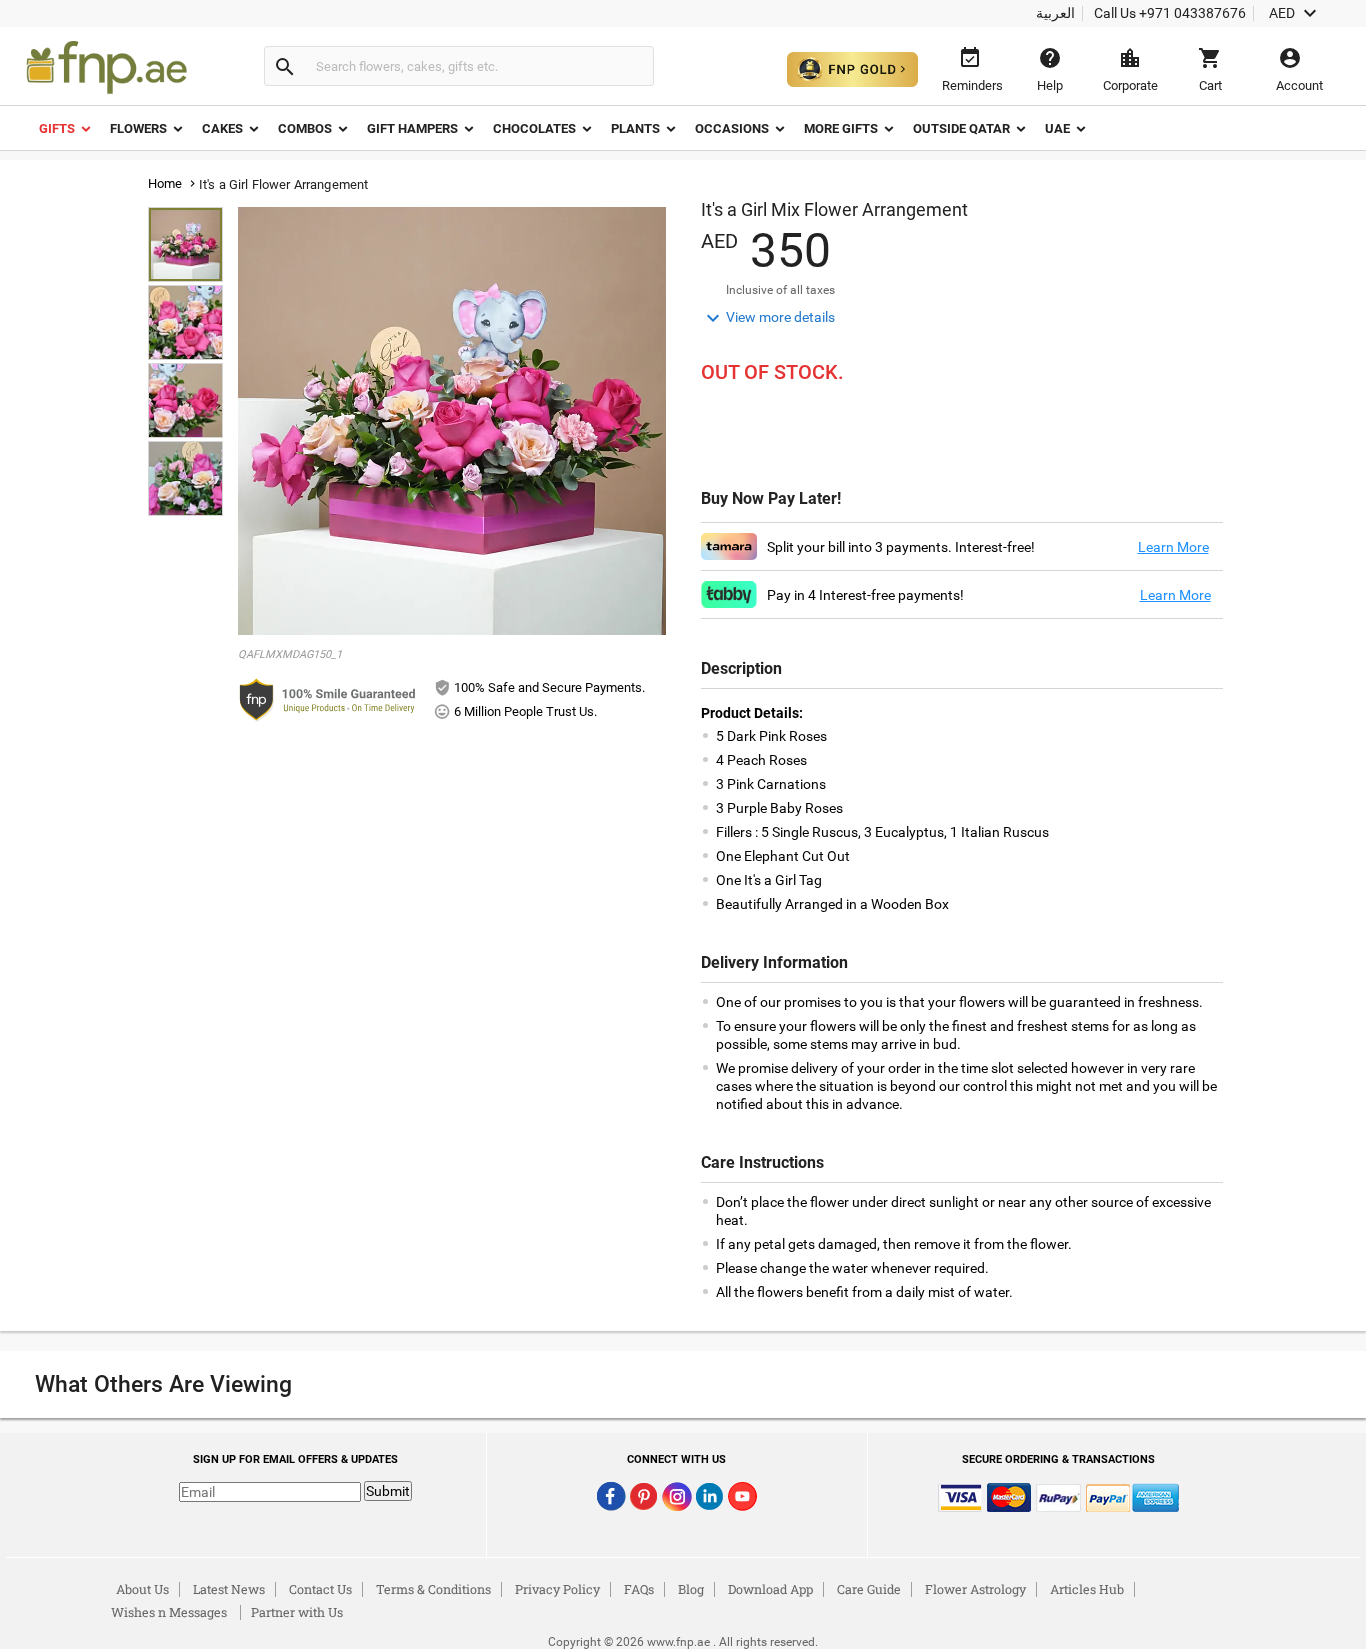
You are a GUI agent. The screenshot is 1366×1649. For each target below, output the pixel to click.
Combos (305, 128)
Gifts (57, 128)
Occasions (732, 128)
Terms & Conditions (433, 1589)
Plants (635, 128)
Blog (691, 1589)
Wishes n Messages (169, 1612)
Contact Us (320, 1589)
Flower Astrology (975, 1589)
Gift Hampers (412, 128)
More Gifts (841, 128)
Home (165, 183)
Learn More (1173, 547)
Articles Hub (1087, 1589)
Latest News (229, 1589)
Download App (770, 1589)
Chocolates (534, 128)
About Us (142, 1589)
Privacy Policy (557, 1589)
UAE (1057, 128)
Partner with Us (297, 1612)
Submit (388, 1491)
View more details (768, 318)
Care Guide (869, 1589)
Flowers (138, 128)
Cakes (222, 128)
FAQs (639, 1589)
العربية (1055, 13)
